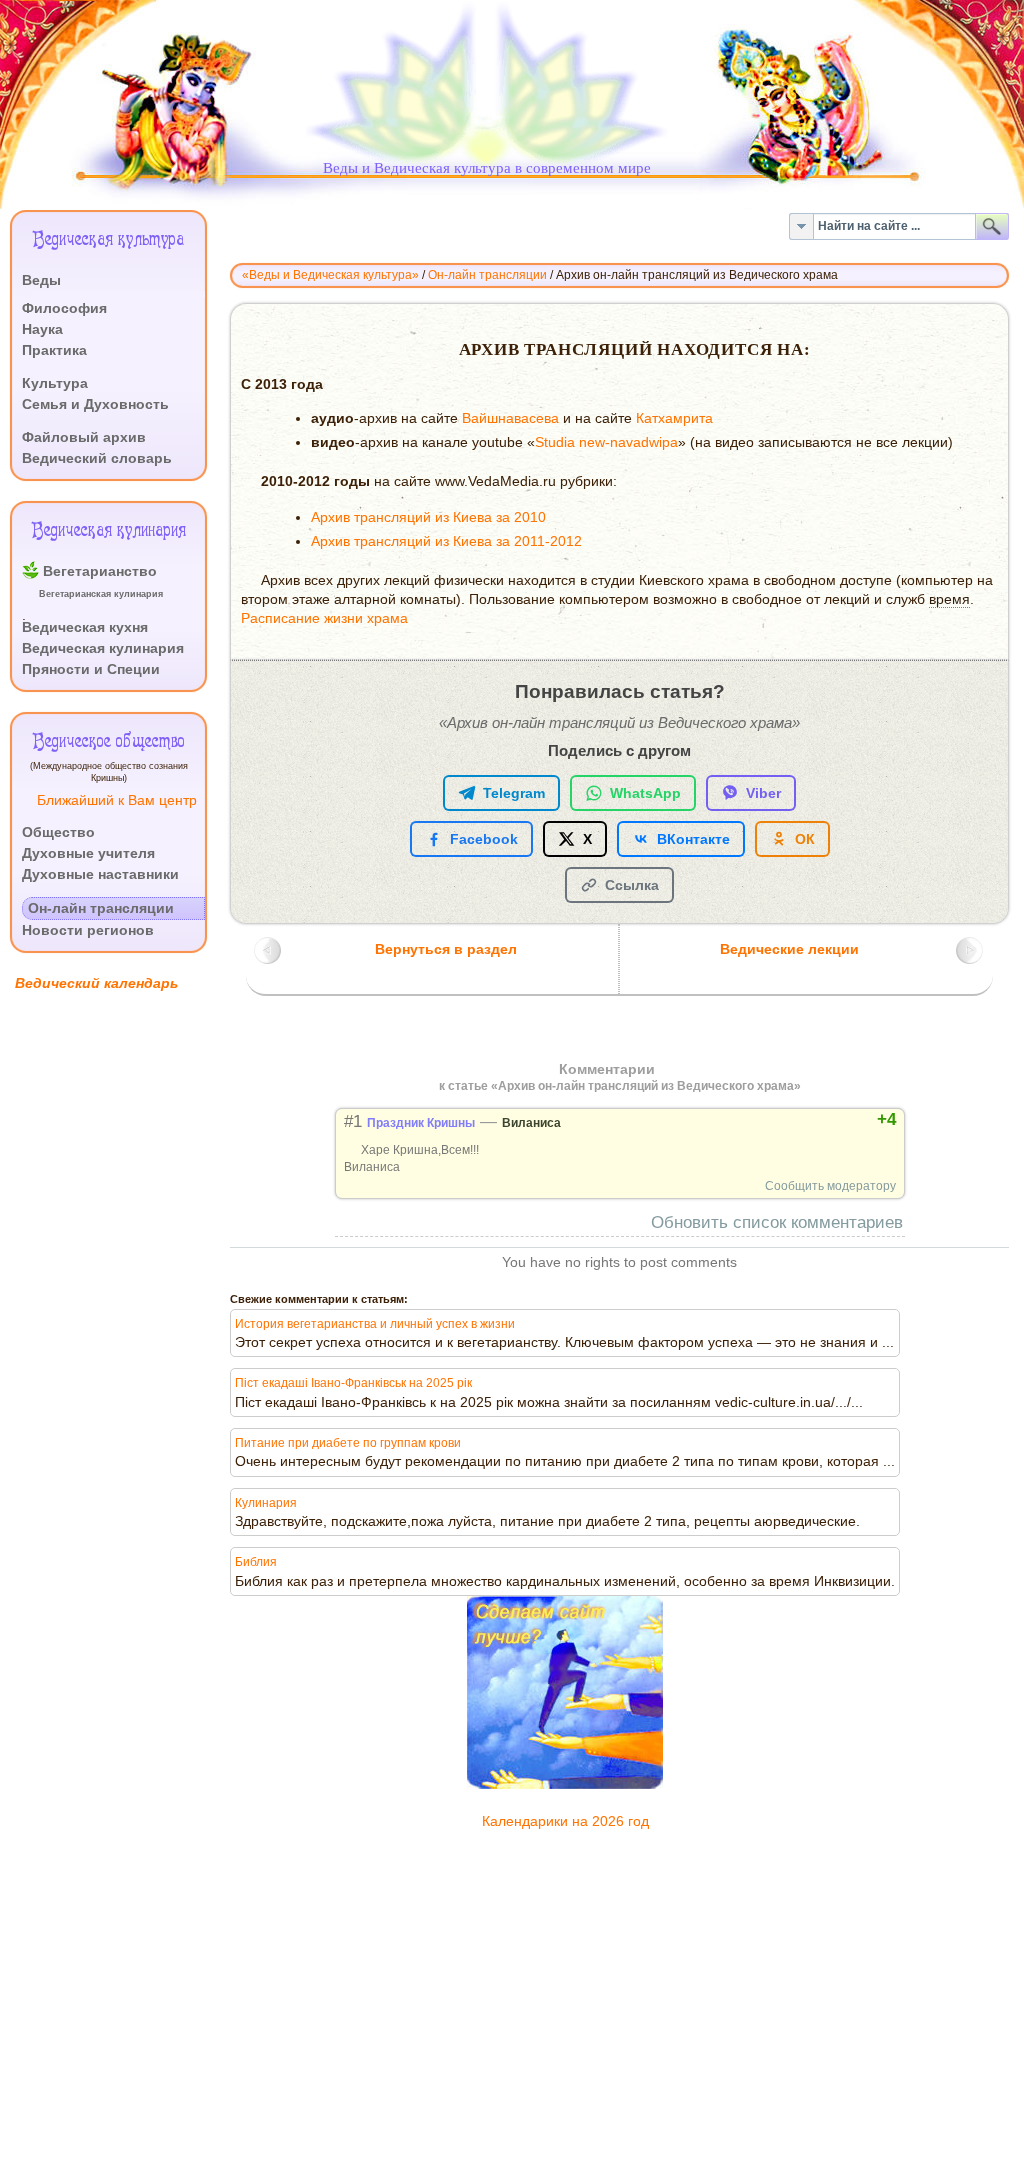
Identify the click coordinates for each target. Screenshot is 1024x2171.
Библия (256, 1562)
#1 (353, 1121)
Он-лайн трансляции (487, 275)
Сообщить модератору (830, 1186)
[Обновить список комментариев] (670, 1069)
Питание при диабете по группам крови (348, 1443)
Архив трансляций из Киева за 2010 (428, 517)
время (949, 599)
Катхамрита (674, 418)
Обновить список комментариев (777, 1222)
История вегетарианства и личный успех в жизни (375, 1324)
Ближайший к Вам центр (117, 800)
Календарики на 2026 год (565, 1821)
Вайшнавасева (510, 418)
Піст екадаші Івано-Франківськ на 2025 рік (353, 1383)
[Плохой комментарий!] (819, 1120)
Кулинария (266, 1503)
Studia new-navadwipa (606, 442)
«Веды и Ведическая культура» (330, 275)
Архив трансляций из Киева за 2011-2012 (446, 541)
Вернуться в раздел (446, 949)
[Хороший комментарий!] (801, 1120)
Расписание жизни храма (324, 618)
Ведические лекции (789, 949)
